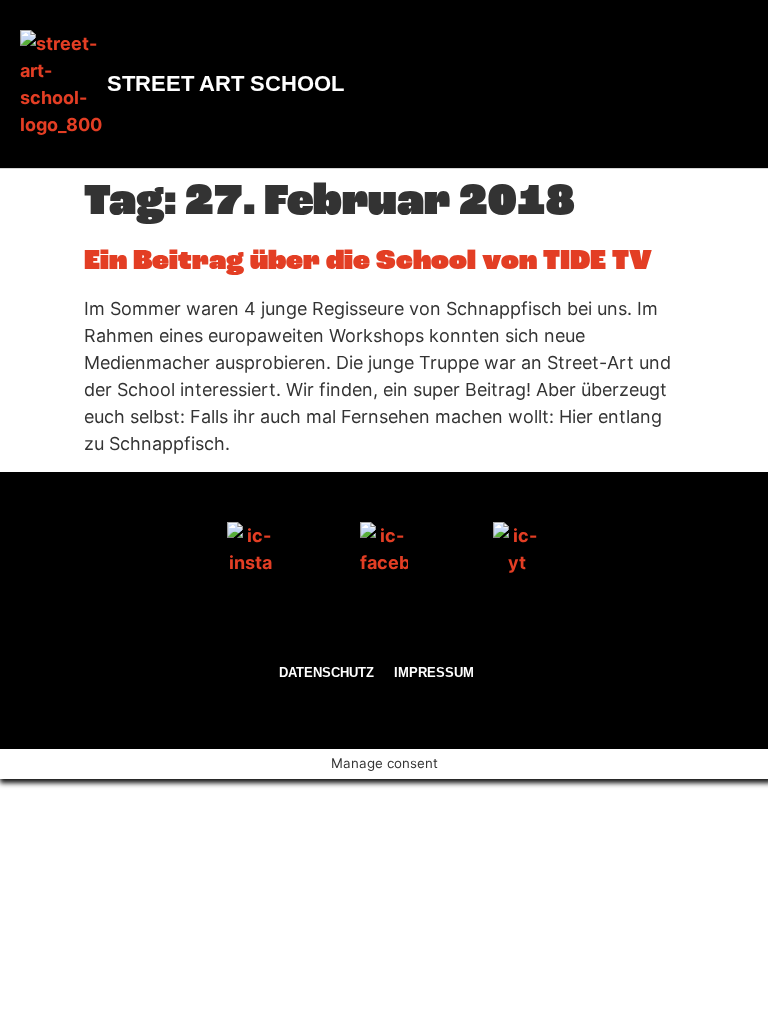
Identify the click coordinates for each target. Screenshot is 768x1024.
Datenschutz (326, 672)
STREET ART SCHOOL (225, 83)
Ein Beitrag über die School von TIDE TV (368, 262)
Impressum (434, 672)
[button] (729, 84)
